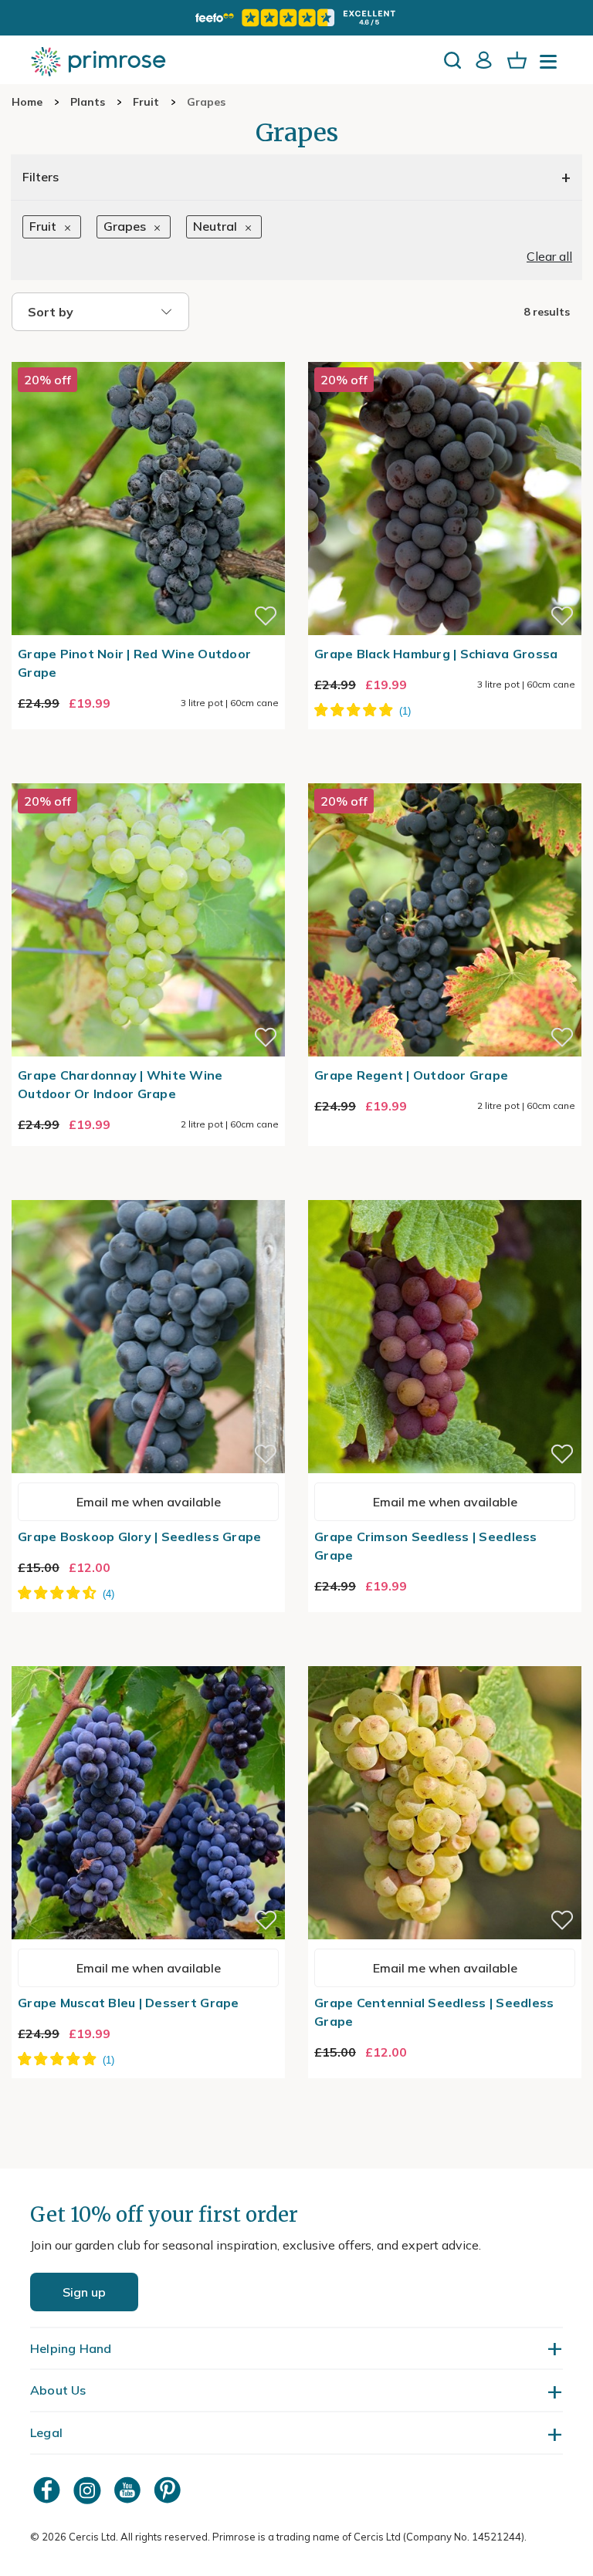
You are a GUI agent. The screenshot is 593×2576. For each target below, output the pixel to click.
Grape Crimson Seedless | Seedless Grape (426, 1546)
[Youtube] (129, 2490)
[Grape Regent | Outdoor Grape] (445, 774)
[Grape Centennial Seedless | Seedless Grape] (445, 1657)
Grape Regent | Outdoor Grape (411, 1075)
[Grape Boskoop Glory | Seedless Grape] (148, 1191)
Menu (551, 66)
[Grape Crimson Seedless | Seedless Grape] (445, 1191)
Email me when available (149, 1502)
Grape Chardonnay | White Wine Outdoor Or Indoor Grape (120, 1084)
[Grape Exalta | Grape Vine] (148, 1657)
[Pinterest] (169, 2490)
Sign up (84, 2292)
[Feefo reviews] (296, 18)
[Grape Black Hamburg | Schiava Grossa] (445, 353)
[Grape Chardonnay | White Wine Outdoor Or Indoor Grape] (148, 774)
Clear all (549, 256)
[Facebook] (49, 2490)
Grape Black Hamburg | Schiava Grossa (436, 654)
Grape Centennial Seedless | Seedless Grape (434, 2012)
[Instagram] (89, 2490)
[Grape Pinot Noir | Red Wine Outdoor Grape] (148, 353)
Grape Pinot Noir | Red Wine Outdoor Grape (134, 663)
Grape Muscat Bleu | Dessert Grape (129, 2003)
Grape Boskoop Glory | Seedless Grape (139, 1536)
